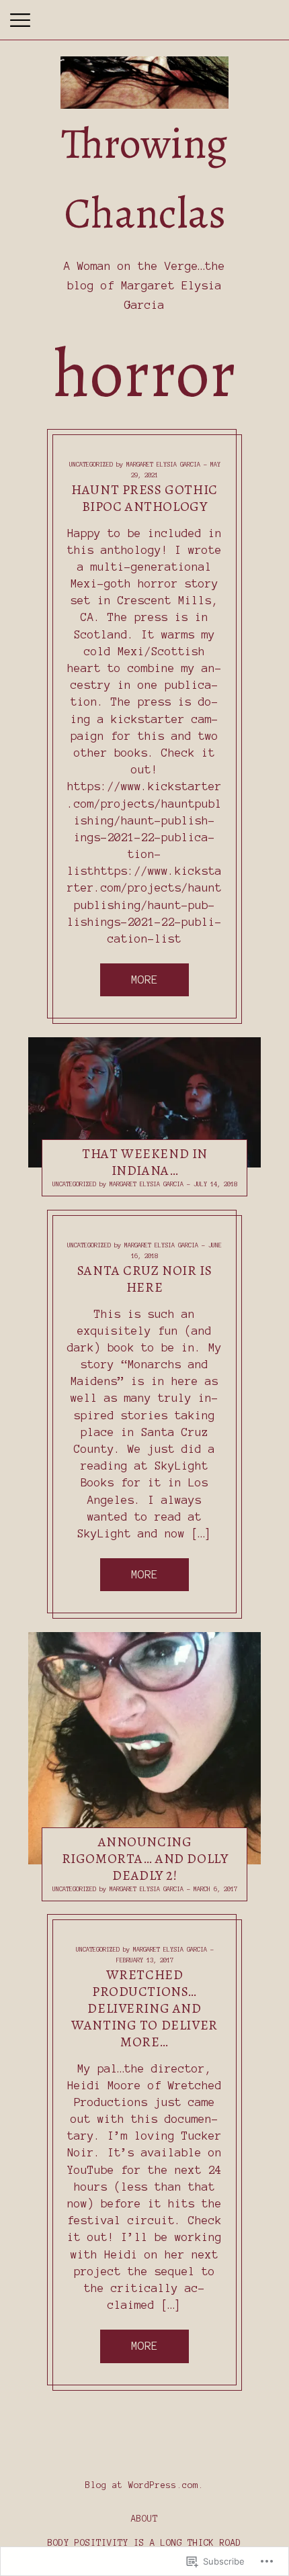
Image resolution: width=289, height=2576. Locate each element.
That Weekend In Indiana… (145, 1162)
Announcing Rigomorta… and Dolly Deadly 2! (145, 1859)
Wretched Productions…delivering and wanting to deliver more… (144, 2008)
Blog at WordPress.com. (144, 2485)
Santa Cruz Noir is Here (144, 1278)
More (144, 980)
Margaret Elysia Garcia (163, 465)
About (144, 2519)
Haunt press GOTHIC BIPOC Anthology (144, 497)
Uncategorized (91, 465)
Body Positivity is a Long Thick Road (144, 2543)
